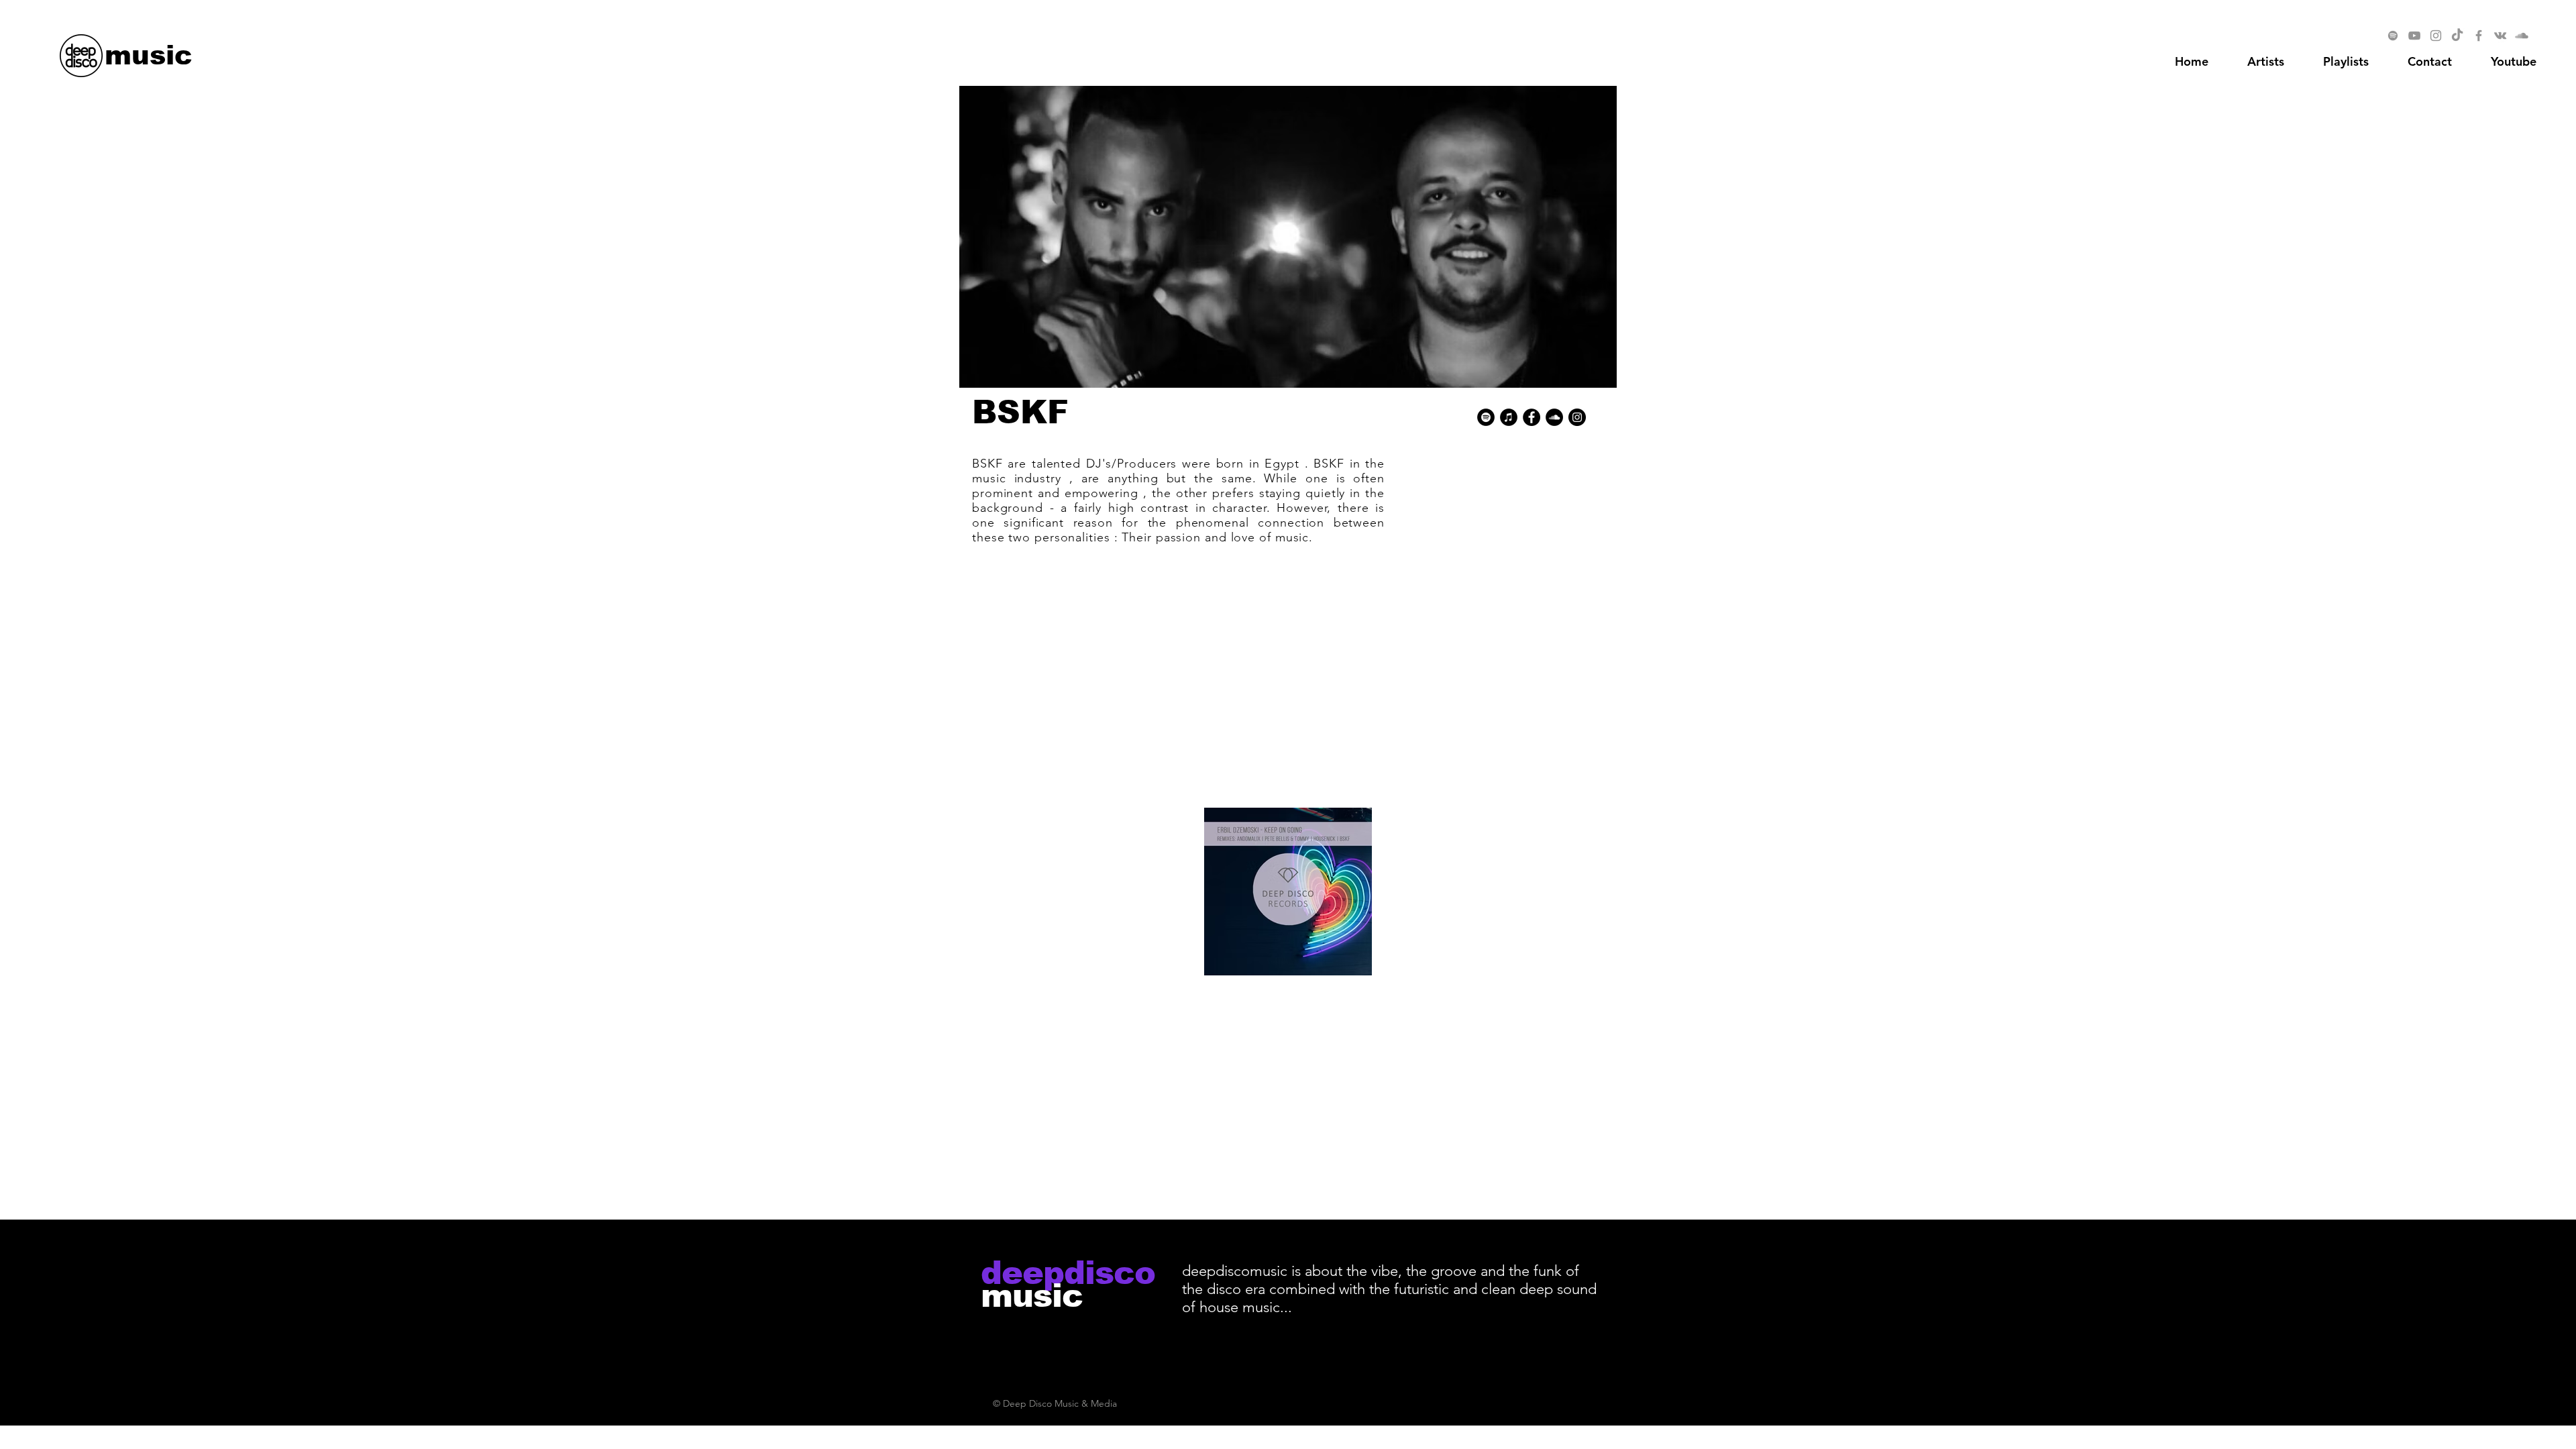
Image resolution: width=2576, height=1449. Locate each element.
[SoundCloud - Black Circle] (1554, 417)
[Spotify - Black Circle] (1486, 417)
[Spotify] (2393, 36)
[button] (2514, 62)
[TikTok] (2457, 36)
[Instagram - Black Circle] (1577, 417)
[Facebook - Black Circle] (1532, 417)
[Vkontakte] (2500, 36)
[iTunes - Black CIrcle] (1509, 417)
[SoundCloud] (2522, 36)
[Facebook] (2479, 36)
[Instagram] (2436, 36)
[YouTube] (2414, 36)
